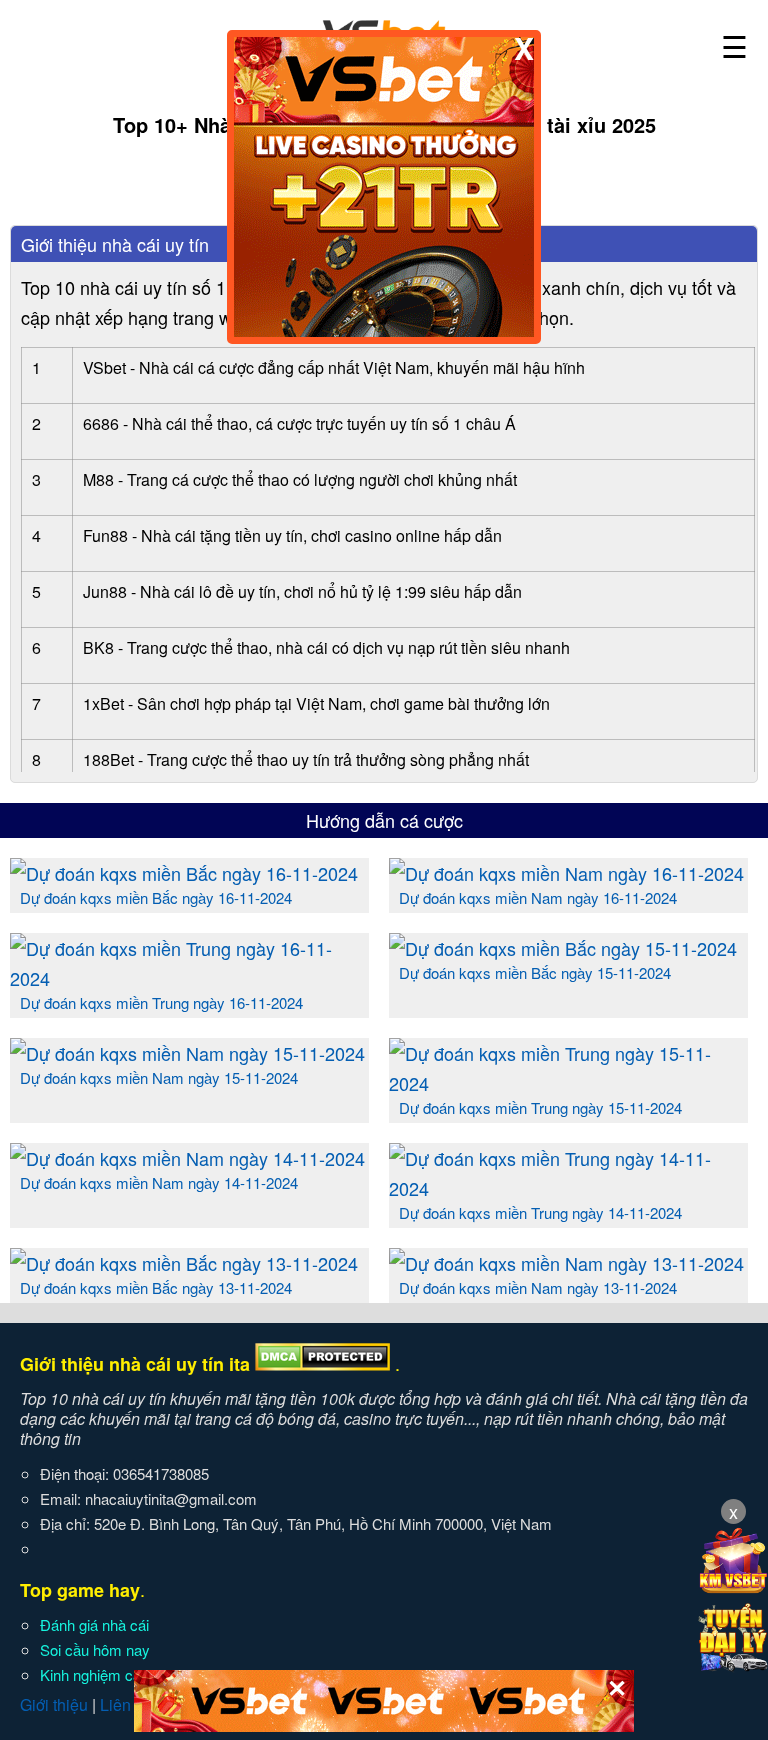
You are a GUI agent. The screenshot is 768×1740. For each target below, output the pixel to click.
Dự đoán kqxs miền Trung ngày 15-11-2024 (540, 1107)
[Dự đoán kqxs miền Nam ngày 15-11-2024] (187, 1053)
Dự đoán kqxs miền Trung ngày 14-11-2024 (540, 1212)
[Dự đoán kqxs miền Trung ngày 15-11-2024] (568, 1083)
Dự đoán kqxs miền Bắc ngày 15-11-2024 (535, 972)
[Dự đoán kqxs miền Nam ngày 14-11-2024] (187, 1158)
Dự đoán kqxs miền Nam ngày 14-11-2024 (159, 1182)
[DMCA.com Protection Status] (322, 1364)
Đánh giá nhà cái (94, 1624)
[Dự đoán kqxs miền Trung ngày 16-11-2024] (189, 978)
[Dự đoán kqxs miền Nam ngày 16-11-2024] (566, 873)
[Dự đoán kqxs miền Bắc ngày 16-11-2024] (184, 873)
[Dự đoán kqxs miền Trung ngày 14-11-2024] (568, 1188)
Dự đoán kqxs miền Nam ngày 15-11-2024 (159, 1077)
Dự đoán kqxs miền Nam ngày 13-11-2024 (538, 1287)
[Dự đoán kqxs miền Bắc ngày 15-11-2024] (563, 948)
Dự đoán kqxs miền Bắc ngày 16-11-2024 (156, 897)
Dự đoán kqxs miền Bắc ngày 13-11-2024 (156, 1287)
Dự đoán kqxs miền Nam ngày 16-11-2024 (538, 897)
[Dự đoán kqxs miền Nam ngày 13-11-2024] (566, 1263)
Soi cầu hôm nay (95, 1649)
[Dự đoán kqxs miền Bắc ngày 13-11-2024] (184, 1263)
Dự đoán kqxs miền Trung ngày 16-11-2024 (161, 1002)
